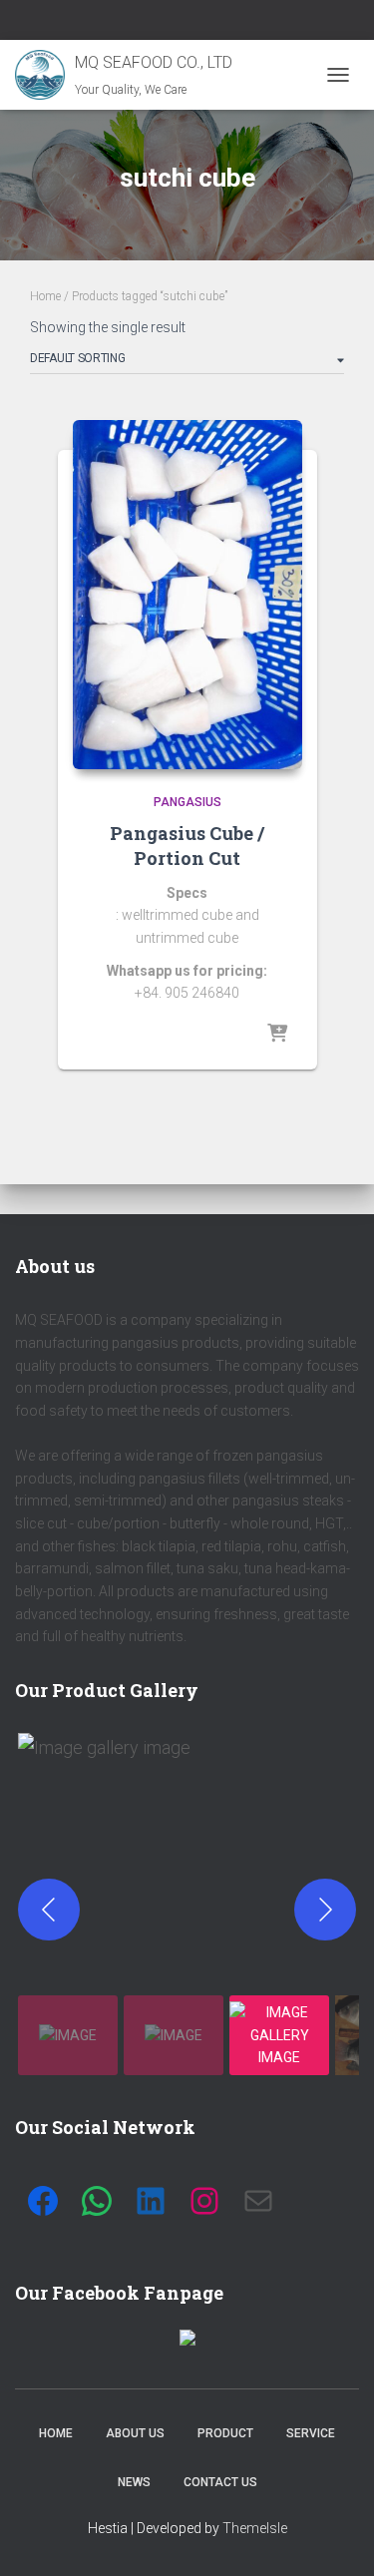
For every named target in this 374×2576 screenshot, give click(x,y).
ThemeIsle (255, 2528)
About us (135, 2433)
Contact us (220, 2482)
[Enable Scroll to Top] (335, 2536)
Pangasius (187, 802)
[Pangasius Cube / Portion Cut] (187, 595)
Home (45, 296)
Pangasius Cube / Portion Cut (187, 846)
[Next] (325, 1910)
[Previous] (49, 1910)
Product (225, 2433)
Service (311, 2433)
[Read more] (277, 1035)
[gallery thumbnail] (68, 2035)
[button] (189, 1858)
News (134, 2482)
